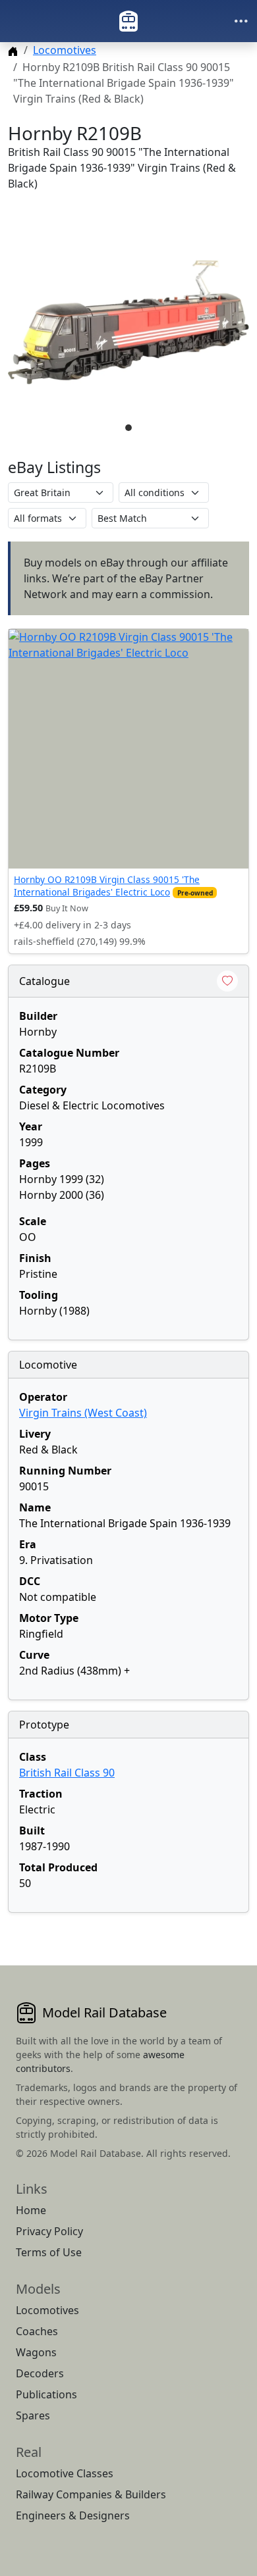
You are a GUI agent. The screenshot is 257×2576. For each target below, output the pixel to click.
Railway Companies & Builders (91, 2494)
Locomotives (65, 50)
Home (31, 2210)
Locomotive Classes (65, 2473)
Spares (33, 2415)
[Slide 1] (128, 428)
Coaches (37, 2331)
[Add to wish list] (227, 981)
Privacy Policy (49, 2231)
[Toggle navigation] (241, 21)
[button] (128, 322)
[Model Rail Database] (128, 21)
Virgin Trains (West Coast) (83, 1413)
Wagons (36, 2352)
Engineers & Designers (73, 2515)
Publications (46, 2394)
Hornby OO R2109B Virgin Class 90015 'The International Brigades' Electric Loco (107, 885)
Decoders (40, 2373)
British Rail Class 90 (67, 1773)
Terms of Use (49, 2252)
